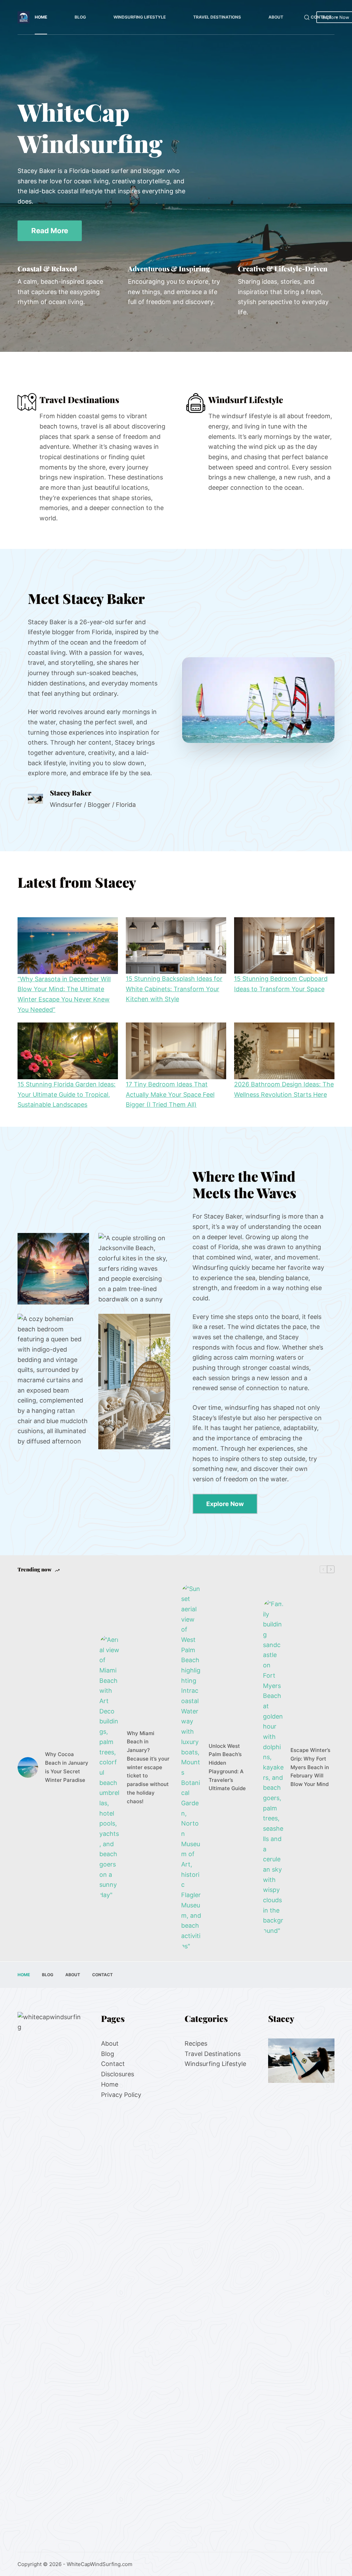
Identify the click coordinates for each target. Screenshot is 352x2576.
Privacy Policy (121, 2094)
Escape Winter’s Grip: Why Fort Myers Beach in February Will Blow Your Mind (310, 1767)
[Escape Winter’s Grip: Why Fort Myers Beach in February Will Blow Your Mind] (273, 1767)
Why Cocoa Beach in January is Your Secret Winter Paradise (67, 1767)
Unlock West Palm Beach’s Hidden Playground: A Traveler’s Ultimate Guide (227, 1767)
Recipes (196, 2043)
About (276, 17)
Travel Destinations (217, 17)
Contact (321, 17)
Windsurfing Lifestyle (140, 17)
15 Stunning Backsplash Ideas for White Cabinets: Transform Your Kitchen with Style (174, 989)
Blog (80, 17)
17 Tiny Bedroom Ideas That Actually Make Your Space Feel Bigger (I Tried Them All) (170, 1094)
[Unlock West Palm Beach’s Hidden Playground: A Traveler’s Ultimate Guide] (191, 1768)
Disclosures (118, 2074)
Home (41, 17)
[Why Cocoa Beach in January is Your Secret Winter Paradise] (28, 1767)
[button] (258, 700)
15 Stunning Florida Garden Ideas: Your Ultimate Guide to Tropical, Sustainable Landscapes (67, 1094)
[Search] (307, 17)
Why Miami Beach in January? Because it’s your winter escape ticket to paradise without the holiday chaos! (148, 1767)
